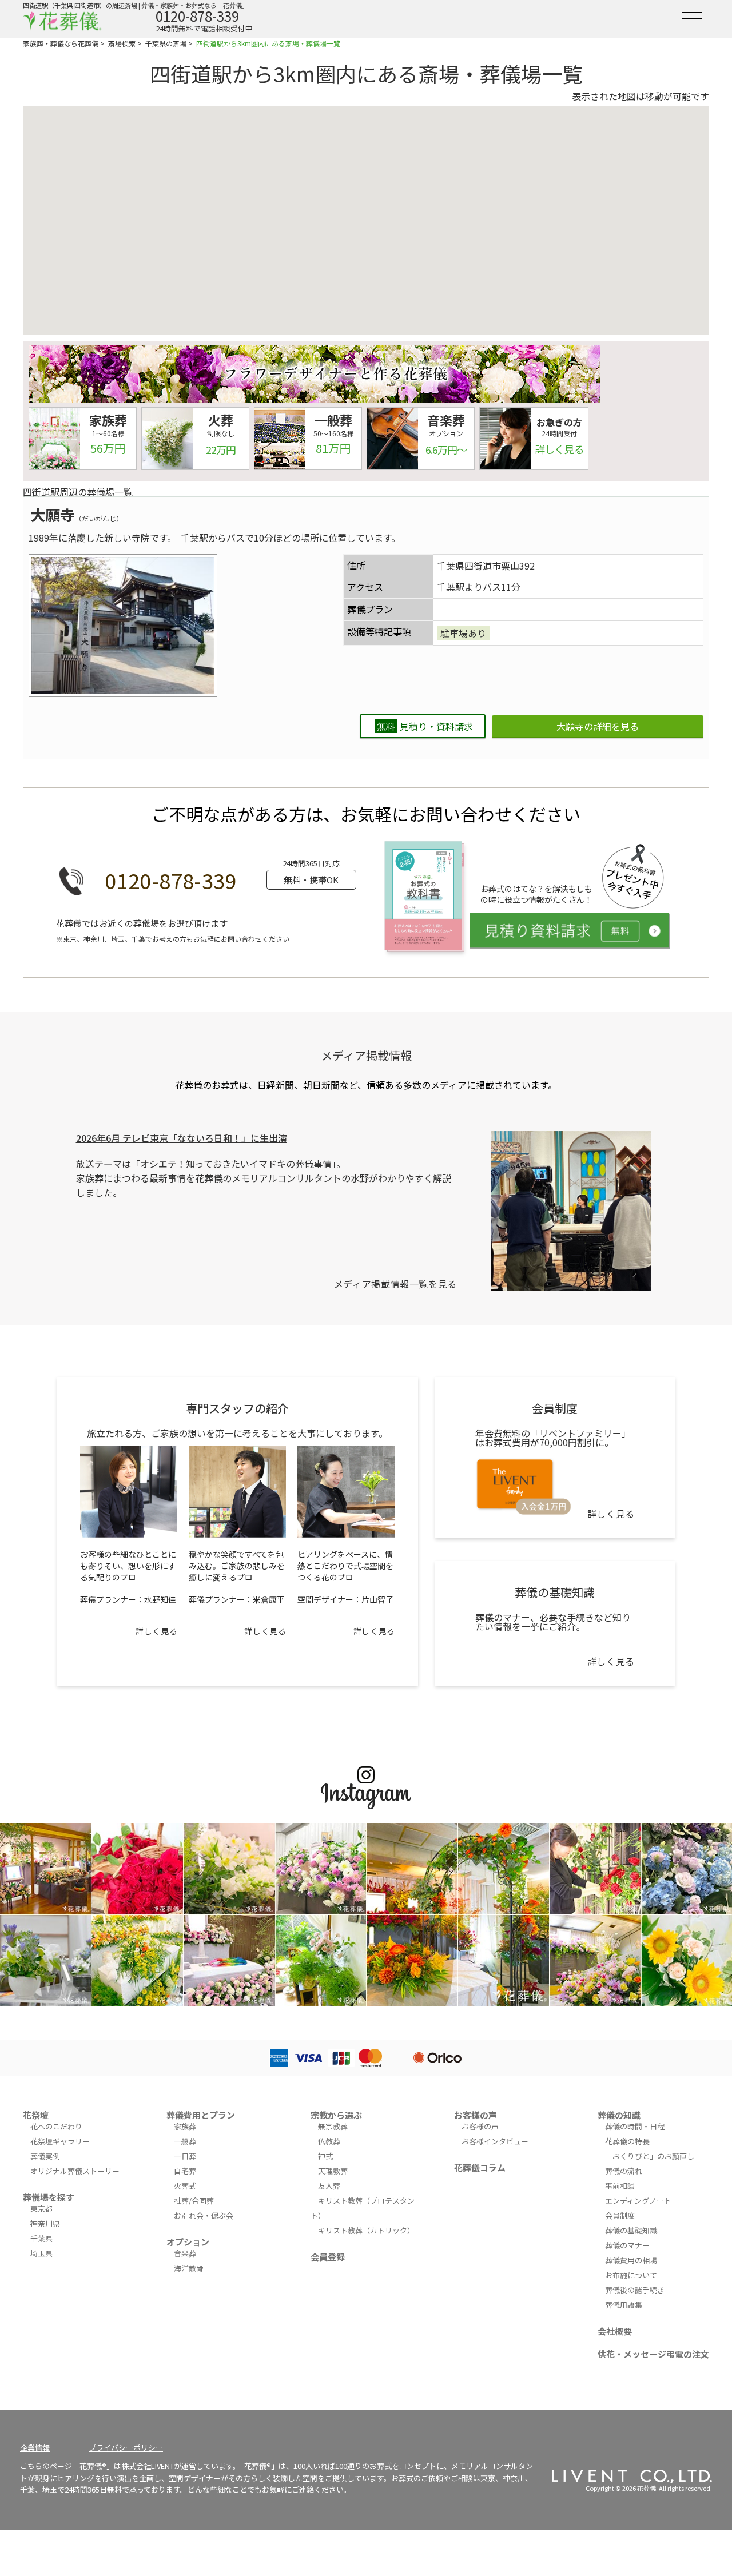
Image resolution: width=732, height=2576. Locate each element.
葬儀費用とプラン (201, 2115)
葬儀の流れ (624, 2171)
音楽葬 (185, 2253)
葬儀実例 (45, 2156)
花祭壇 (36, 2115)
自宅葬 (185, 2171)
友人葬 (329, 2186)
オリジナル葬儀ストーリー (75, 2171)
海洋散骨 (189, 2268)
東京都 (41, 2209)
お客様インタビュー (495, 2141)
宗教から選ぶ (336, 2115)
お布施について (631, 2275)
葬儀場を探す (49, 2197)
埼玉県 (41, 2253)
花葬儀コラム (480, 2167)
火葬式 (185, 2186)
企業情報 (35, 2448)
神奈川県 (45, 2223)
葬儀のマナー (627, 2245)
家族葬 (185, 2126)
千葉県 (41, 2238)
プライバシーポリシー (126, 2448)
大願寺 (53, 514)
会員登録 (328, 2257)
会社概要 (615, 2331)
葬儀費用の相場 (631, 2260)
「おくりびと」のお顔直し (650, 2156)
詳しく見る (156, 1631)
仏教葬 (329, 2141)
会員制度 (620, 2215)
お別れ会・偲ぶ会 (204, 2215)
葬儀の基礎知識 (631, 2230)
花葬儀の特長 (627, 2141)
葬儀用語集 (624, 2305)
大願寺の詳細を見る (598, 726)
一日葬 (185, 2156)
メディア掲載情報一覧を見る (395, 1284)
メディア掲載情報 (366, 1055)
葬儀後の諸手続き (635, 2290)
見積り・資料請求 (425, 726)
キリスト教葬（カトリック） (366, 2230)
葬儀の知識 (619, 2115)
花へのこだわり (56, 2126)
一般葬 (185, 2141)
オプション (188, 2242)
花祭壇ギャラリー (60, 2141)
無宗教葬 (333, 2126)
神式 (325, 2156)
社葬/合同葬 (194, 2201)
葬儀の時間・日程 (635, 2126)
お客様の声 (476, 2115)
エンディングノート (638, 2201)
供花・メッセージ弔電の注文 (653, 2354)
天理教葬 (333, 2171)
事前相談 (620, 2186)
